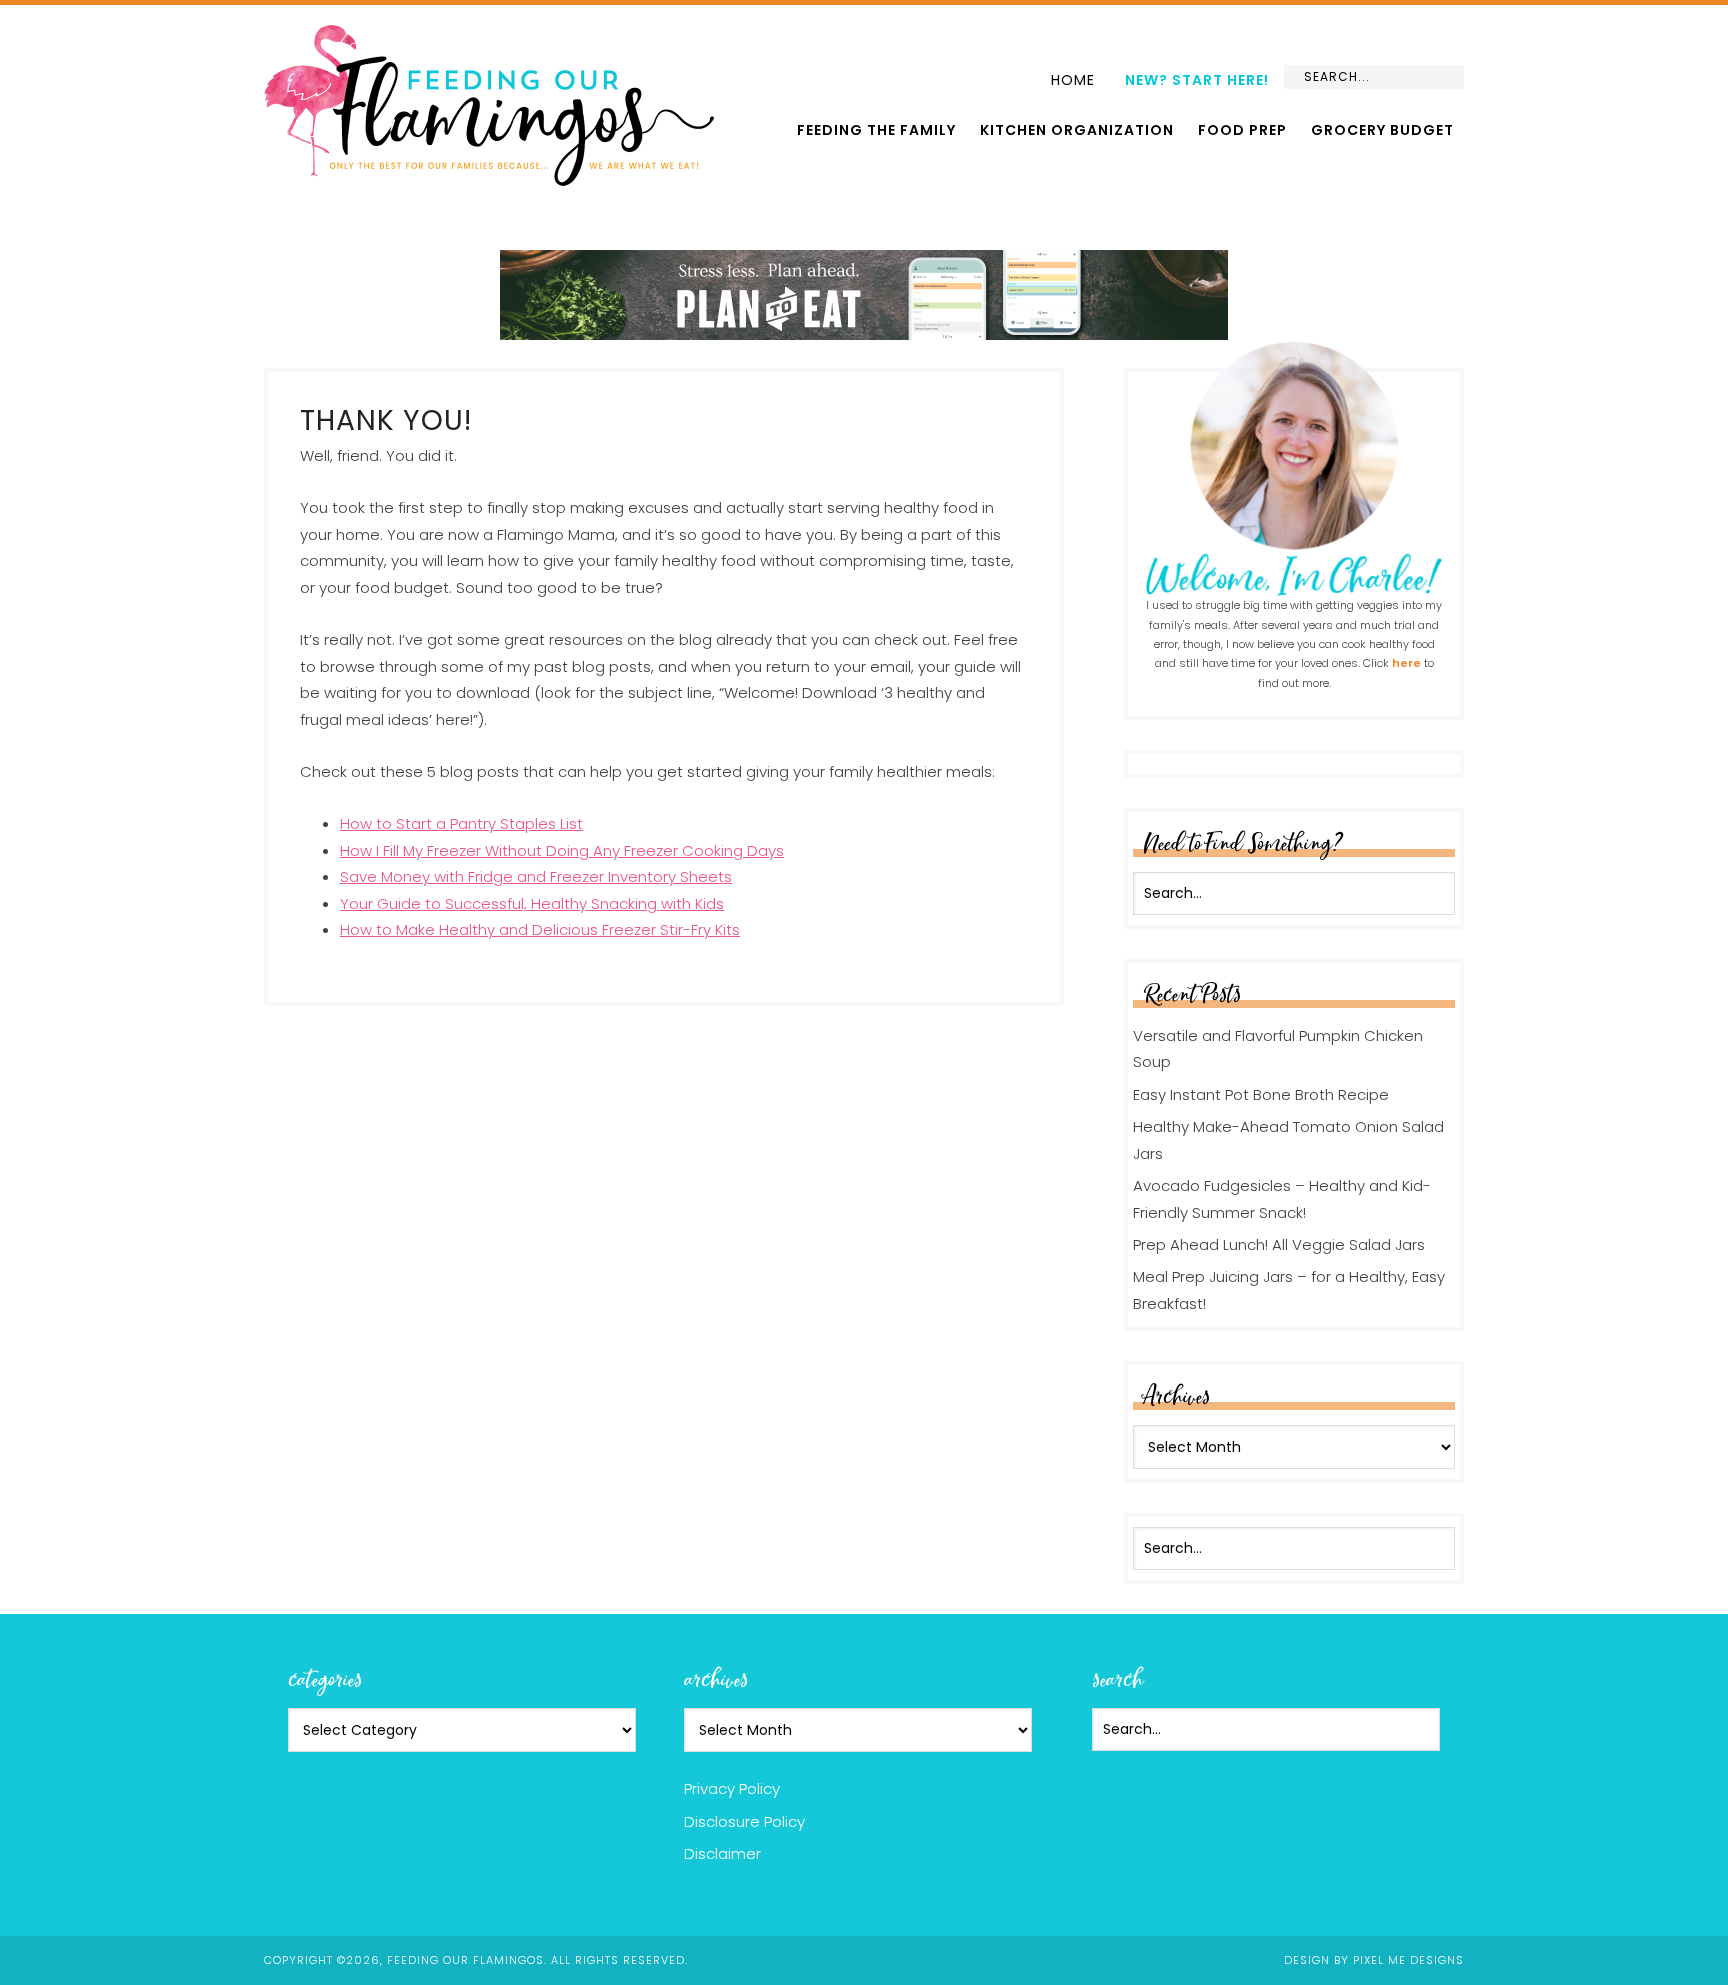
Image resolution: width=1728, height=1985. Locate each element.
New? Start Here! (1197, 80)
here (1406, 663)
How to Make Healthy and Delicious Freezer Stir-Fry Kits (540, 929)
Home (1073, 80)
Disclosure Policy (744, 1821)
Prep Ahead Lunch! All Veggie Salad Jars (1279, 1244)
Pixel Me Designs (1408, 1960)
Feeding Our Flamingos (489, 105)
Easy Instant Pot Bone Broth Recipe (1261, 1094)
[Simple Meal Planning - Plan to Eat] (864, 330)
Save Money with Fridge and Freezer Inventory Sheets (536, 876)
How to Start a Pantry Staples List (461, 823)
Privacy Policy (732, 1788)
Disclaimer (722, 1853)
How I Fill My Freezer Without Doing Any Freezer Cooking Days (562, 850)
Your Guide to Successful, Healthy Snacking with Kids (532, 903)
